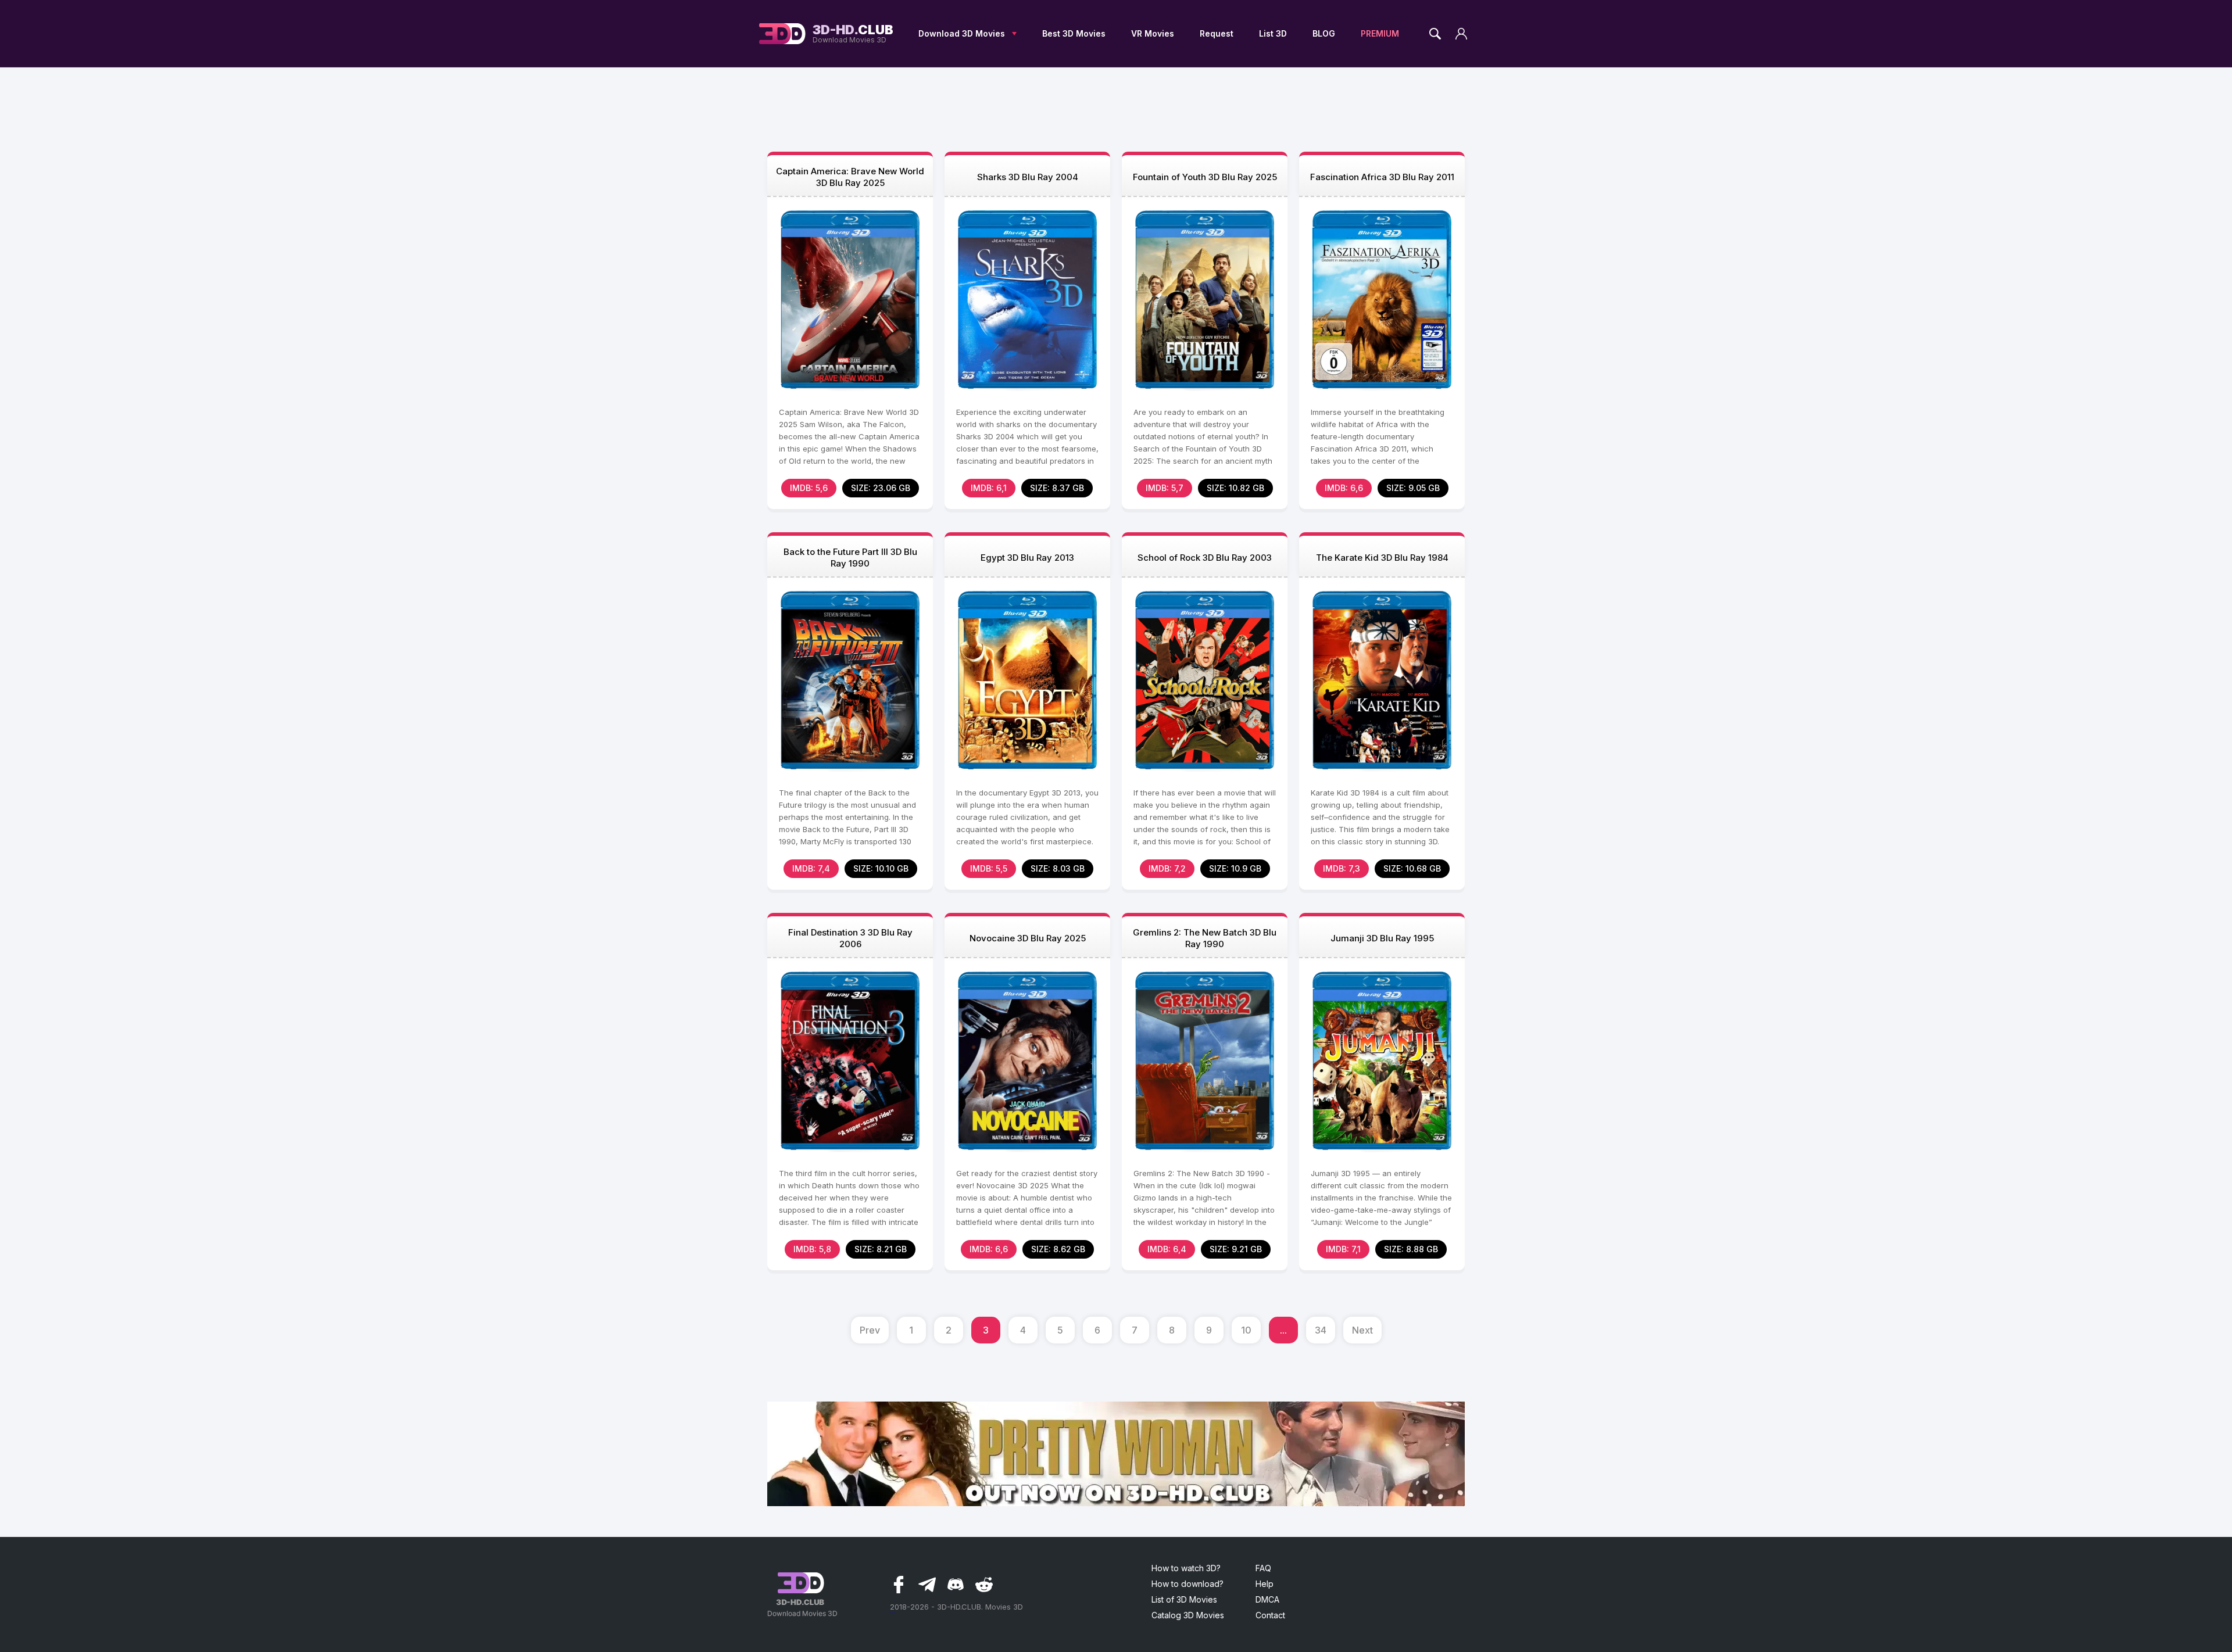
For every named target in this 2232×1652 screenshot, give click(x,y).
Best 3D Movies (1074, 33)
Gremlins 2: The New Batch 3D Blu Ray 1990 (1205, 938)
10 (1246, 1330)
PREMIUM (1380, 33)
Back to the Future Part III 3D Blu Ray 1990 (850, 558)
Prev (870, 1330)
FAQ (1263, 1568)
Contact (1270, 1615)
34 (1321, 1330)
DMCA (1267, 1599)
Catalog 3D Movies (1188, 1615)
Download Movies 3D (853, 34)
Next (1362, 1330)
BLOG (1324, 33)
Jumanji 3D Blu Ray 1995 (1382, 938)
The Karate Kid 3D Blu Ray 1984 (1382, 558)
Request (1217, 33)
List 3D (1273, 33)
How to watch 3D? (1186, 1568)
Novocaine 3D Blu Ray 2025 (1028, 938)
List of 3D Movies (1184, 1599)
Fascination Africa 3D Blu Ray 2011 (1382, 177)
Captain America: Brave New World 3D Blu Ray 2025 (850, 177)
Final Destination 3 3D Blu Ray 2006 (850, 938)
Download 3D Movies (962, 33)
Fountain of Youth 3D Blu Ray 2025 (1205, 177)
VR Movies (1153, 33)
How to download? (1187, 1584)
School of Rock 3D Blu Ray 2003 (1205, 558)
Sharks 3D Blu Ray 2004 (1028, 177)
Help (1265, 1584)
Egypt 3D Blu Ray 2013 (1027, 558)
